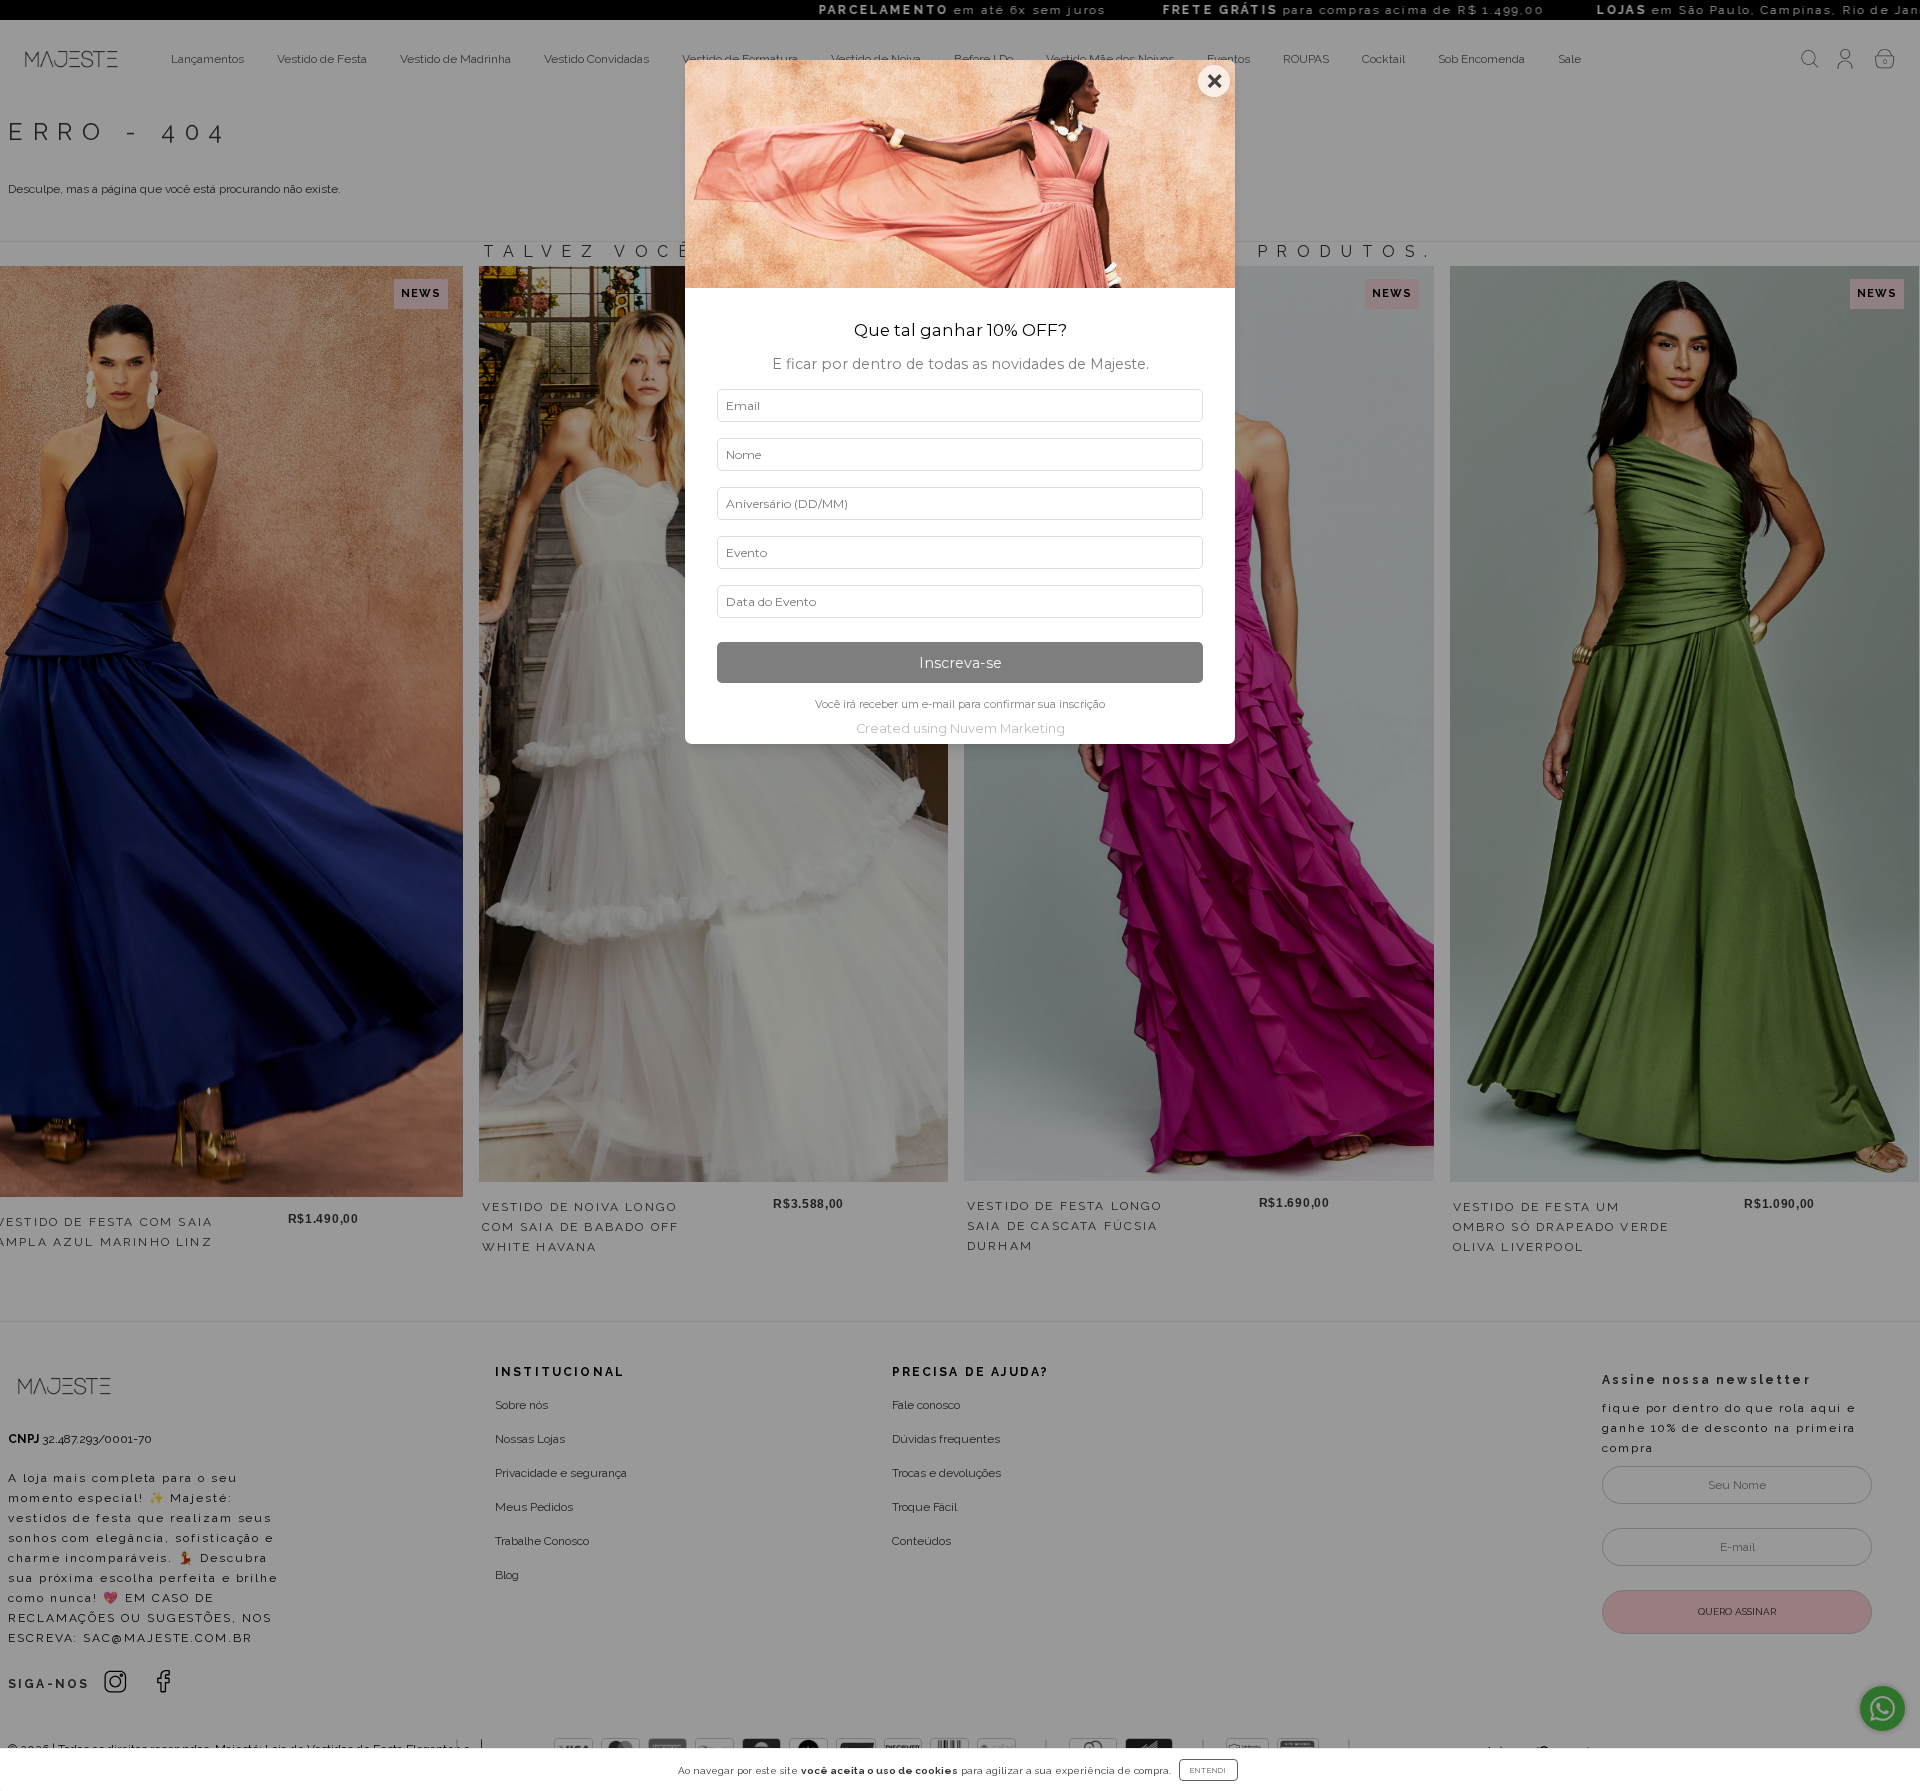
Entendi (1208, 1770)
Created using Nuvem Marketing (960, 728)
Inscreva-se (960, 663)
